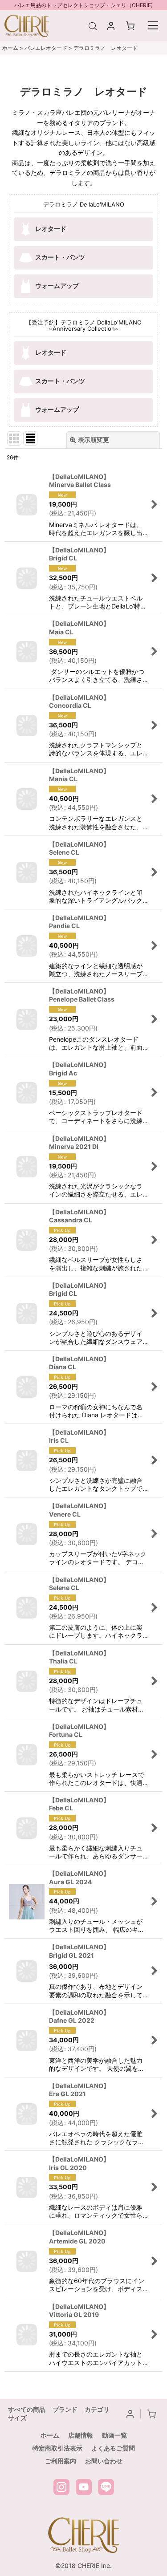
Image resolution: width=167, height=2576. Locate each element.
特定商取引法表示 (57, 2448)
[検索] (94, 26)
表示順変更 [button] (94, 440)
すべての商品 (27, 2409)
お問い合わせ (104, 2461)
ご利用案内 (61, 2461)
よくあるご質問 (113, 2448)
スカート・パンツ (60, 257)
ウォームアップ (57, 285)
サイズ (17, 2418)
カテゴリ (97, 2409)
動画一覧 (114, 2435)
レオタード (51, 228)
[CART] (131, 26)
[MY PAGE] (112, 26)
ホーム (50, 2435)
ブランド (65, 2409)
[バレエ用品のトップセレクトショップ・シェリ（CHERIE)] (27, 25)
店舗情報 (81, 2435)
